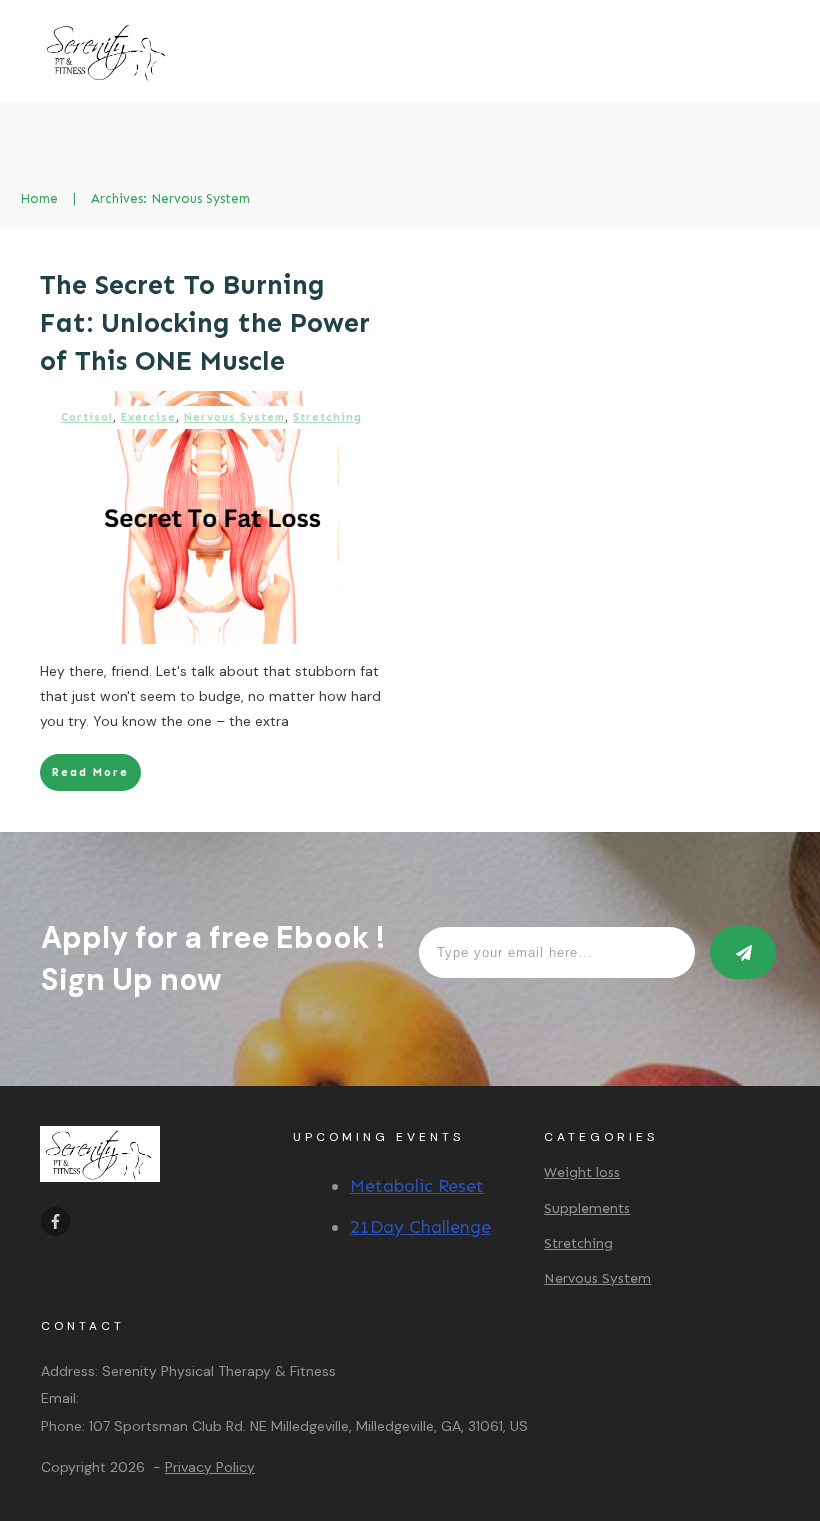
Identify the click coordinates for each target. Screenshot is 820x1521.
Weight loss (582, 1172)
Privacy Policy (210, 1467)
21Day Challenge (420, 1227)
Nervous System (234, 417)
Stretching (327, 417)
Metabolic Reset (417, 1186)
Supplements (587, 1208)
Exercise (148, 417)
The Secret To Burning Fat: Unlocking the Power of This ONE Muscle (205, 323)
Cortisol (87, 417)
